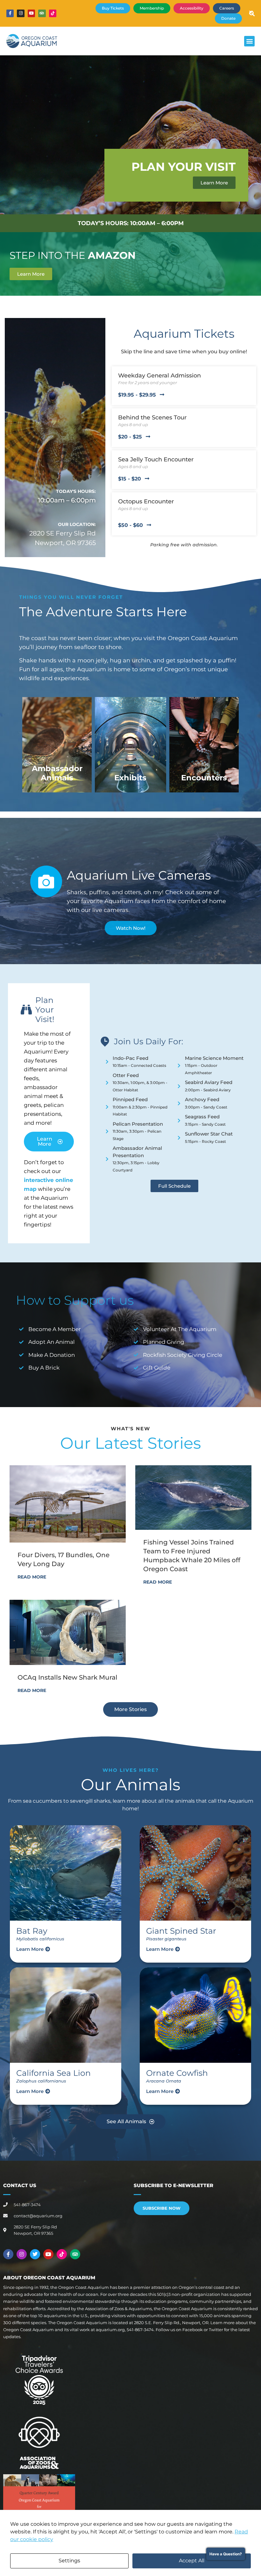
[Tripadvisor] (42, 13)
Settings (69, 2561)
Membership (152, 8)
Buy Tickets (113, 8)
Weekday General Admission (159, 376)
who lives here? (131, 1770)
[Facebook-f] (10, 13)
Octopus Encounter (146, 501)
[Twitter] (35, 2254)
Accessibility (192, 8)
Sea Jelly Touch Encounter (156, 459)
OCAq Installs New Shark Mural (67, 1677)
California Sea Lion (53, 2073)
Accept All (192, 2561)
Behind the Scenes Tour (152, 418)
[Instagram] (21, 13)
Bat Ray (32, 1931)
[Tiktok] (53, 13)
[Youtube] (31, 13)
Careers (227, 8)
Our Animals (130, 1785)
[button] (249, 41)
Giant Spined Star (181, 1931)
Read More (32, 1577)
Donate (228, 18)
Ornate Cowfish (177, 2073)
